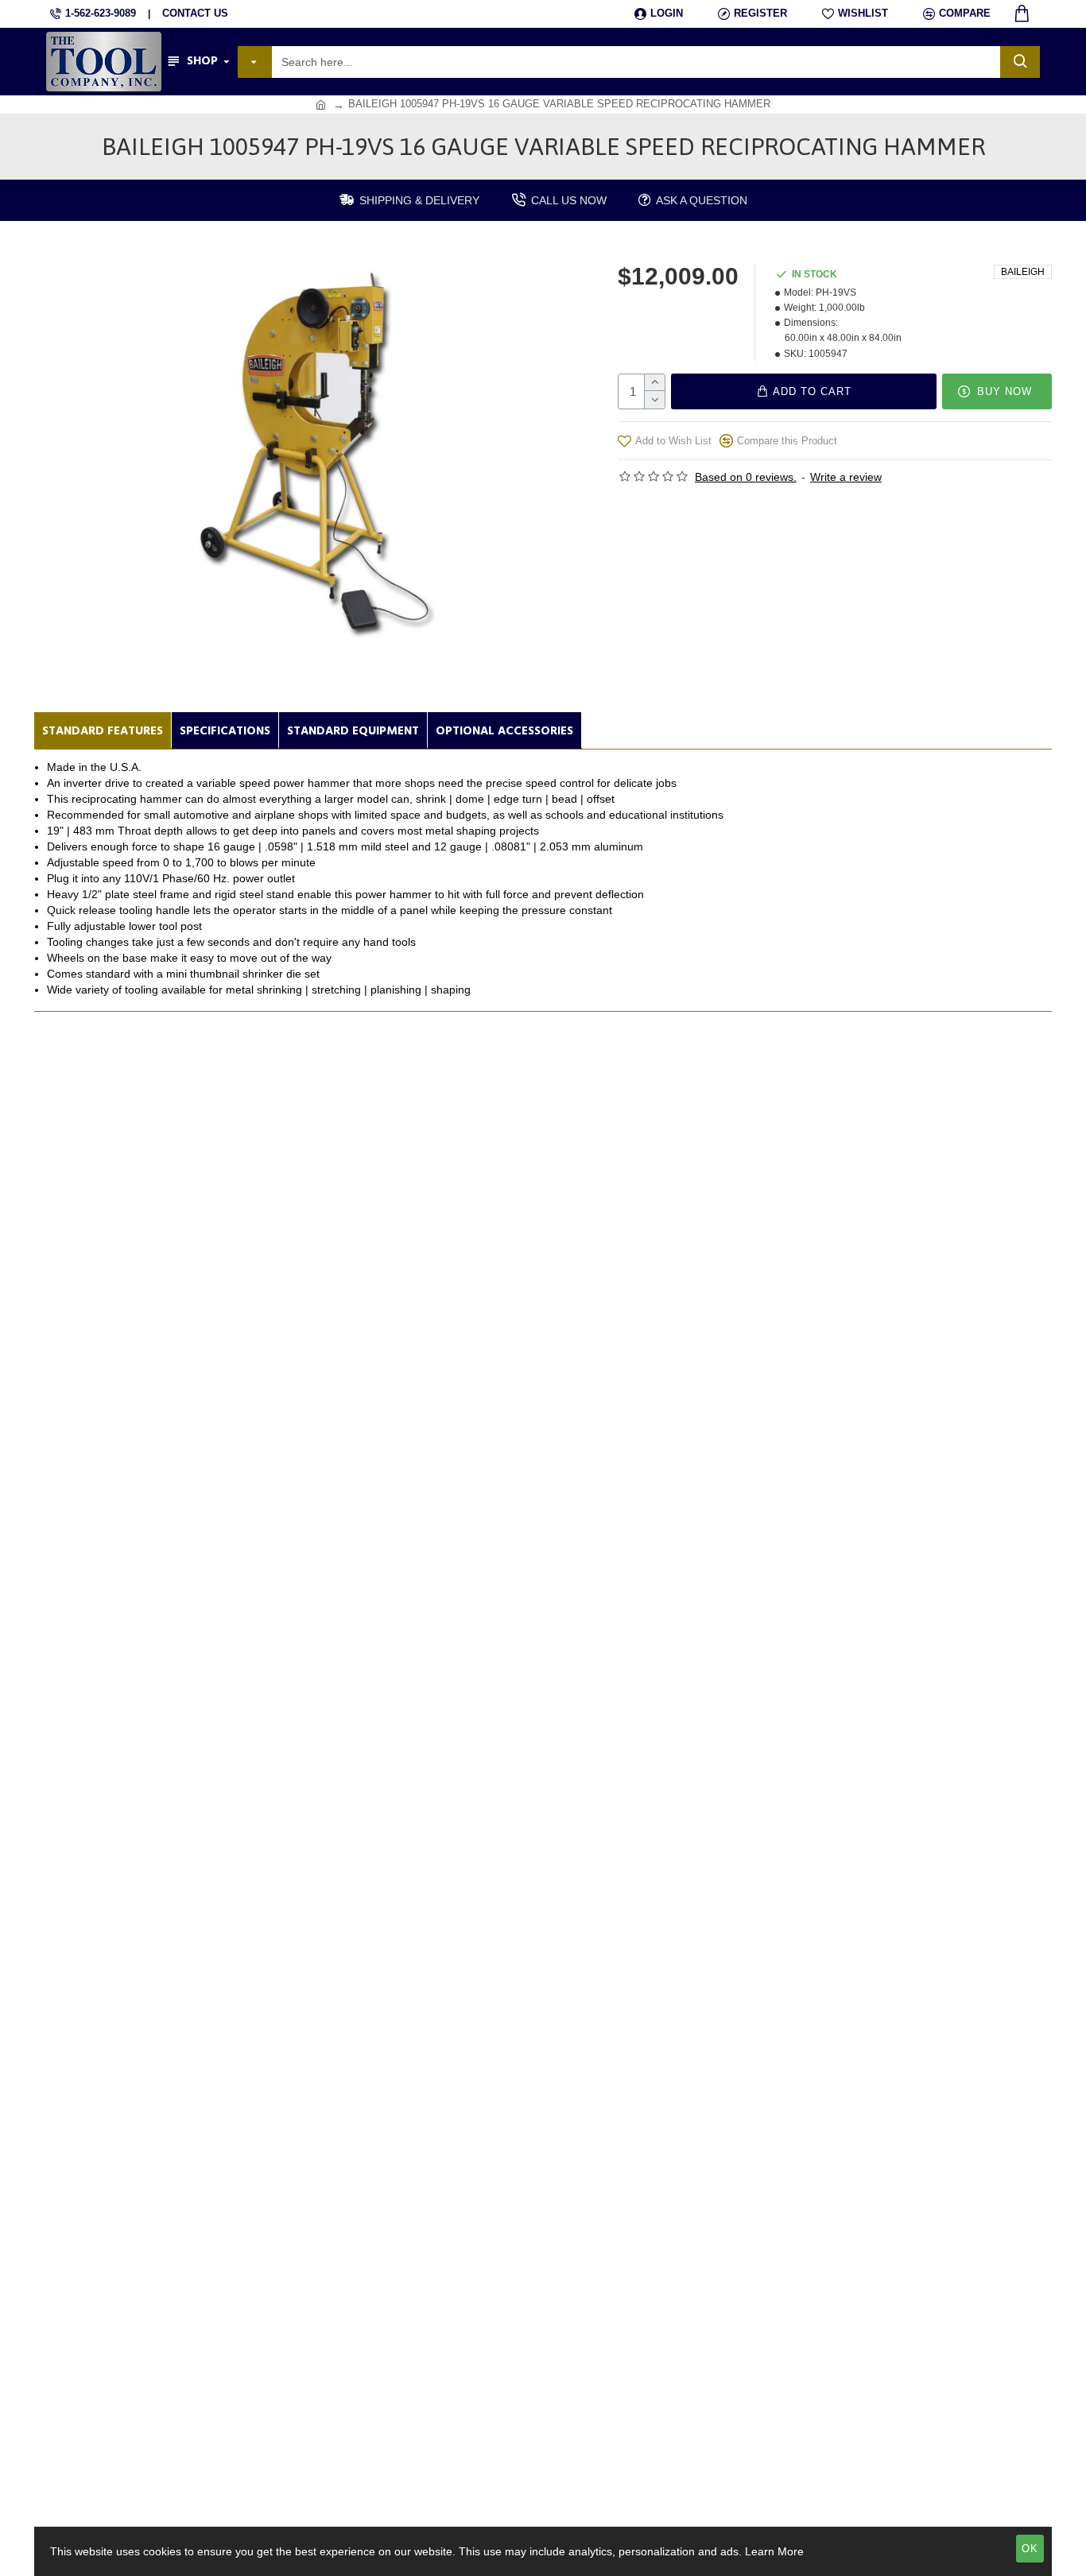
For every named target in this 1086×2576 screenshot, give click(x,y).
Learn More (774, 2551)
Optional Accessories (504, 731)
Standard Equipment (353, 731)
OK (1030, 2549)
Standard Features (103, 731)
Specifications (225, 731)
